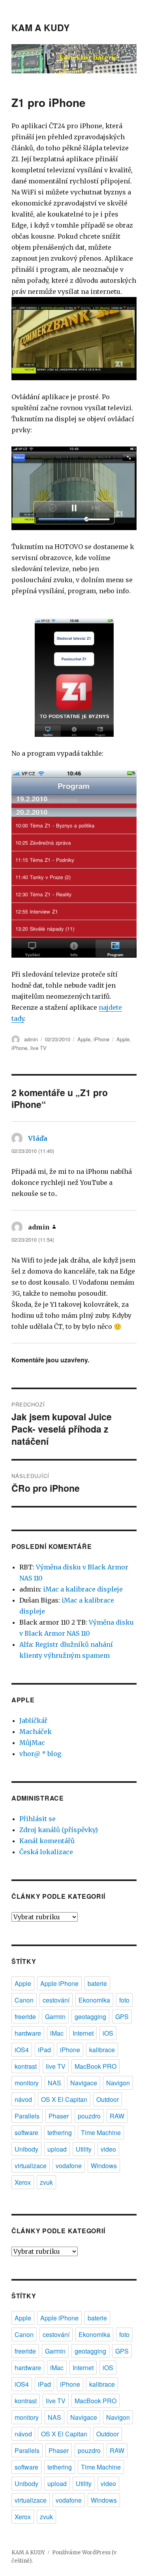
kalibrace (102, 2050)
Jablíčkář (33, 1720)
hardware (28, 2033)
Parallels (27, 2116)
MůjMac (32, 1743)
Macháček (36, 1732)
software (26, 2132)
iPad (44, 2050)
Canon (24, 2000)
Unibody (26, 2149)
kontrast (26, 2066)
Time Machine (101, 2132)
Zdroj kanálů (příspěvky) (59, 1830)
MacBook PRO (96, 2066)
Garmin (55, 2017)
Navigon (118, 2083)
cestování (56, 2000)
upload (57, 2149)
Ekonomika (94, 2000)
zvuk (46, 2182)
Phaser (59, 2116)
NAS (54, 2083)
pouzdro (89, 2116)
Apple (84, 1039)
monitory (27, 2083)
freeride (25, 2017)
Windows (104, 2166)
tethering (60, 2132)
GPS (122, 2017)
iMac (57, 2033)
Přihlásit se (37, 1819)
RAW (117, 2116)
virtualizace (31, 2166)
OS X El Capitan (64, 2099)
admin (31, 1039)
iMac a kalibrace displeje (83, 1589)
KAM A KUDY (40, 27)
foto (124, 2000)
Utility (84, 2149)
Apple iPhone (59, 1983)
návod (23, 2099)
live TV (38, 1048)
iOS (108, 2033)
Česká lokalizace (46, 1852)
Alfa (26, 1644)
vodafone (69, 2166)
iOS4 (22, 2050)
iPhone (101, 1039)
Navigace (84, 2083)
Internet (83, 2033)
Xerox (23, 2182)
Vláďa (38, 1138)
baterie (97, 1983)
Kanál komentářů (47, 1841)
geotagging (90, 2017)
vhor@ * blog (40, 1754)
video (108, 2149)
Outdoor (108, 2099)
